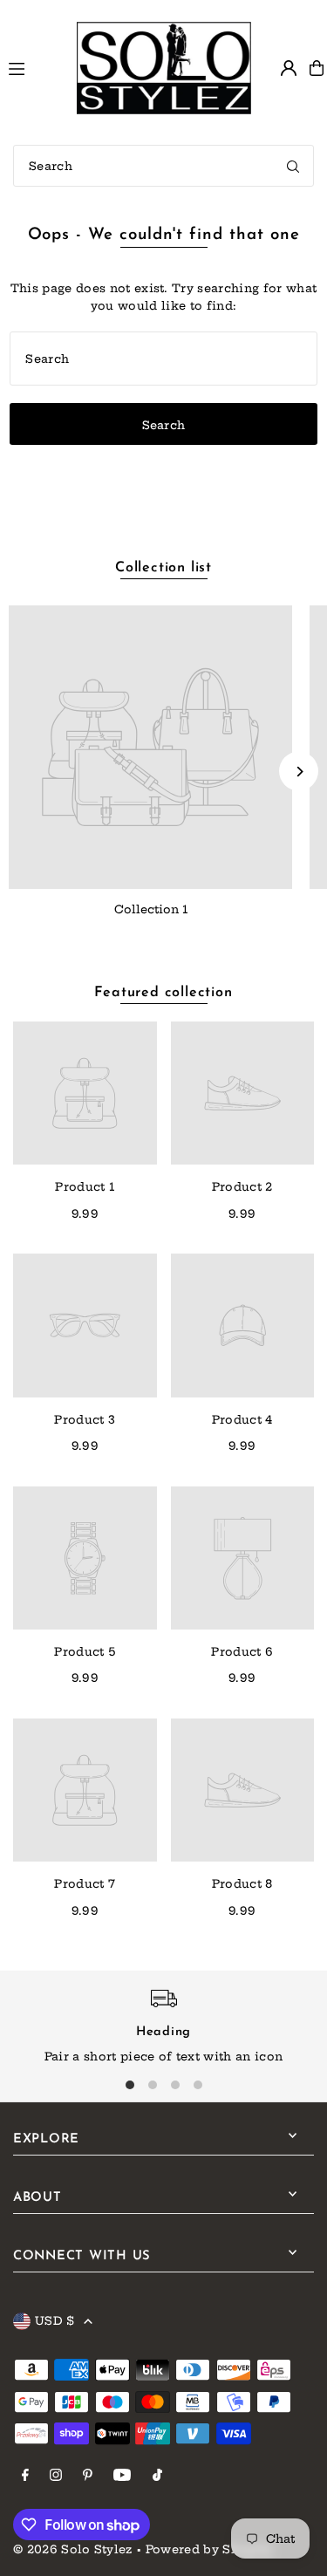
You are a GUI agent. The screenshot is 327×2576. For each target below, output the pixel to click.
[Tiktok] (157, 2476)
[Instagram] (56, 2476)
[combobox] (163, 166)
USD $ (55, 2320)
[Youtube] (122, 2476)
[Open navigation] (34, 67)
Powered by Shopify (209, 2549)
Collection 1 (151, 909)
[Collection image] (150, 747)
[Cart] (317, 68)
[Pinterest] (88, 2476)
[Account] (289, 68)
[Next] (299, 772)
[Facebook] (25, 2476)
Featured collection (163, 993)
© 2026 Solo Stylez (73, 2549)
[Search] (293, 166)
